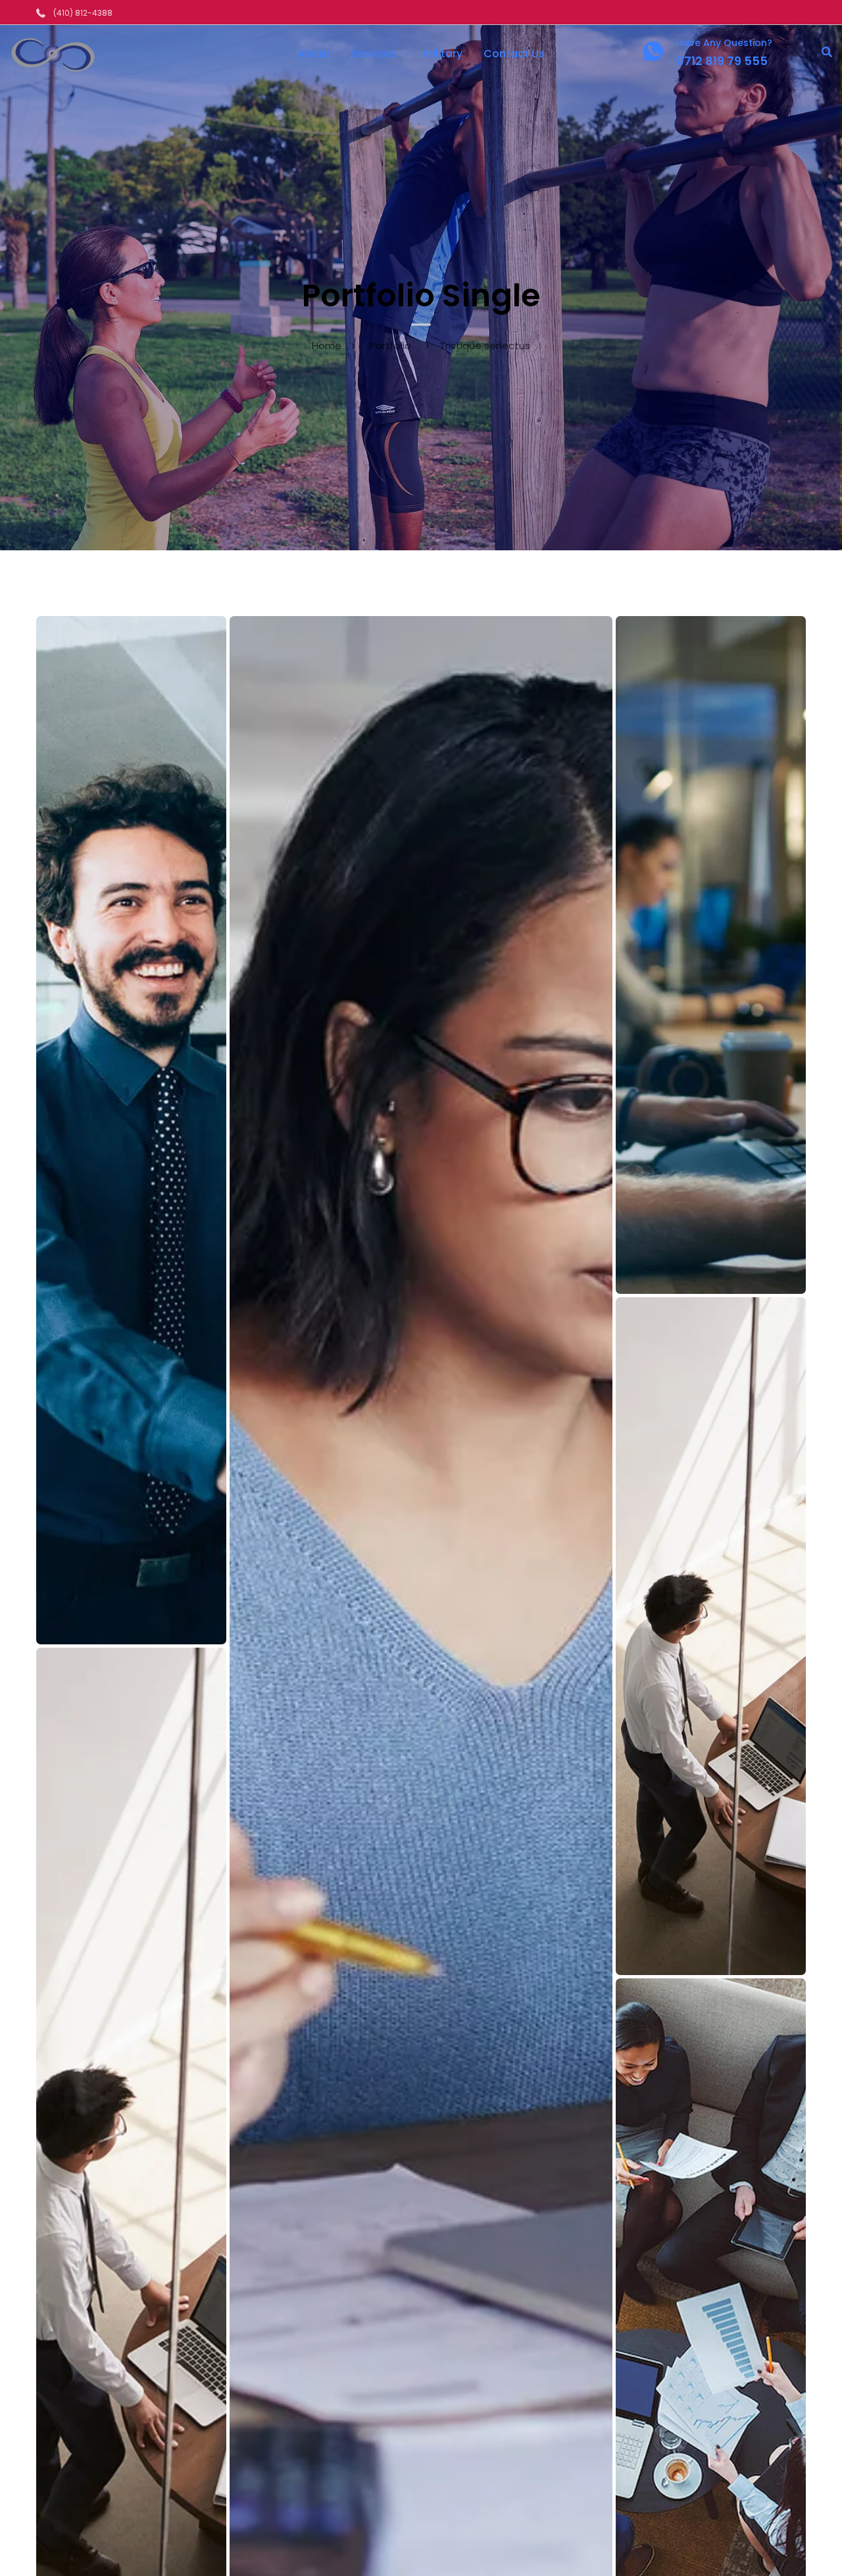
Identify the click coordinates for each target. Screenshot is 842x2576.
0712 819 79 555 (722, 61)
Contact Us (514, 54)
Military (443, 54)
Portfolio (390, 346)
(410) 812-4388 (83, 13)
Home (327, 346)
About (314, 54)
